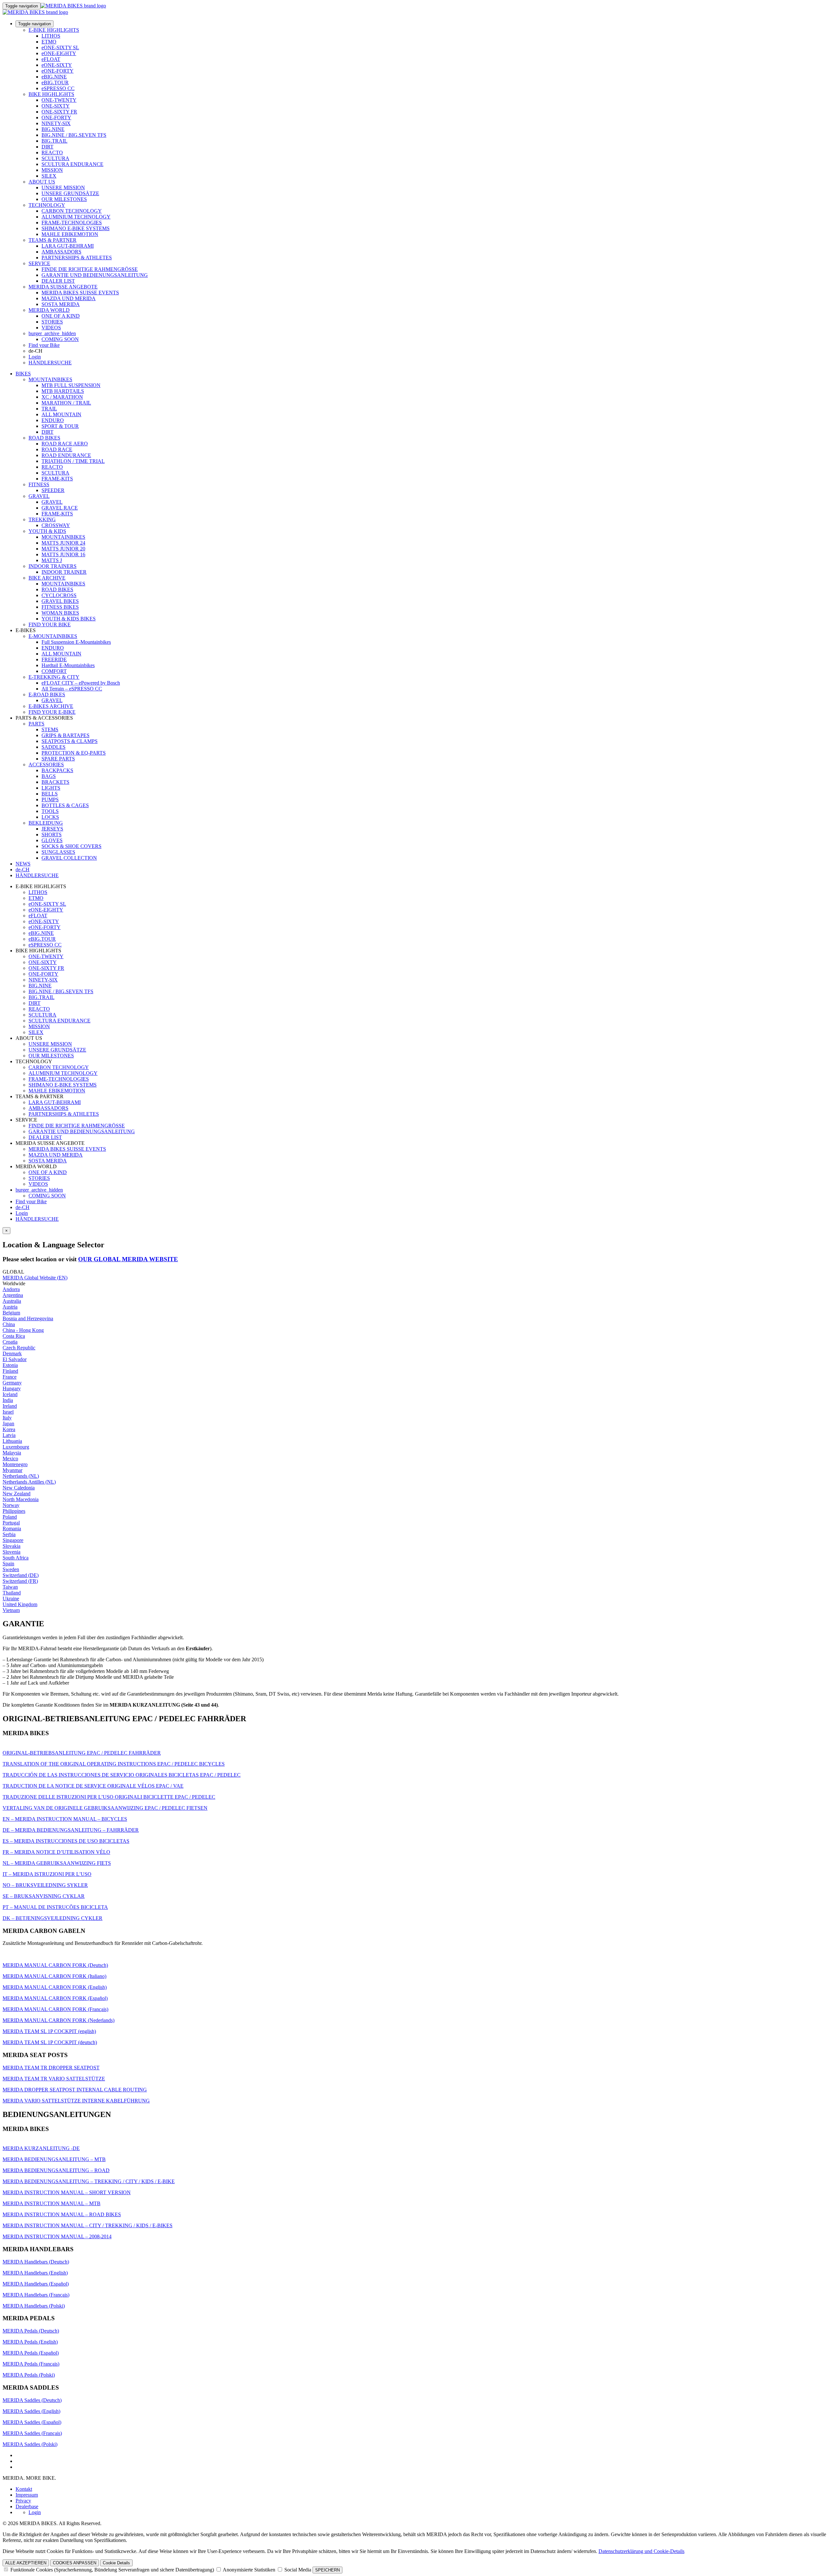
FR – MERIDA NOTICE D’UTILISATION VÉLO (56, 1852)
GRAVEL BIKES (60, 601)
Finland (10, 1371)
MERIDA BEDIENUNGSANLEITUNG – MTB (54, 2159)
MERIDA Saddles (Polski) (30, 2444)
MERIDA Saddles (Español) (32, 2422)
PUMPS (50, 800)
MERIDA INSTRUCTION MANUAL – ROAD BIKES (62, 2214)
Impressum (27, 2495)
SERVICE (39, 263)
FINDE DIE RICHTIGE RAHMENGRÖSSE (90, 269)
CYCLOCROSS (59, 595)
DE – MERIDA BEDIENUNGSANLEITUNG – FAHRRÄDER (71, 1830)
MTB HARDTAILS (63, 391)
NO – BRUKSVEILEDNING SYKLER (45, 1885)
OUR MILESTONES (64, 199)
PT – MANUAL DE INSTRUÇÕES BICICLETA (55, 1907)
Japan (8, 1423)
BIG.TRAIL (54, 141)
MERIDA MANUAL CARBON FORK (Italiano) (54, 1976)
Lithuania (12, 1441)
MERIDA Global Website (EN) (35, 1278)
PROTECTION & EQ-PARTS (74, 753)
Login (35, 357)
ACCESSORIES (46, 765)
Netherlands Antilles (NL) (29, 1482)
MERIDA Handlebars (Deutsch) (36, 2262)
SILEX (49, 176)
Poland (10, 1517)
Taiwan (10, 1587)
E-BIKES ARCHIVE (51, 706)
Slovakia (12, 1546)
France (10, 1377)
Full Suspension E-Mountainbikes (76, 642)
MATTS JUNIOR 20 (63, 549)
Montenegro (15, 1464)
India (8, 1400)
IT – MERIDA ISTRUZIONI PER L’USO (47, 1874)
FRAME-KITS (57, 479)
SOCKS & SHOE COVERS (71, 846)
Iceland (10, 1394)
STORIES (52, 322)
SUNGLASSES (58, 852)
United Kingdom (20, 1604)
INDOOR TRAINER (64, 572)
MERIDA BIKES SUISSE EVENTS (80, 293)
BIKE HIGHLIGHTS (51, 94)
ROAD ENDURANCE (66, 455)
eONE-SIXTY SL (60, 47)
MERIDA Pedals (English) (30, 2342)
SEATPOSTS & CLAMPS (70, 741)
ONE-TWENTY (59, 100)
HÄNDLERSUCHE (50, 363)
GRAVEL (39, 496)
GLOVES (52, 840)
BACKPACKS (57, 770)
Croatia (10, 1342)
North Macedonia (21, 1499)
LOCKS (50, 817)
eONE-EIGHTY (59, 53)
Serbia (9, 1534)
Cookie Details (116, 2563)
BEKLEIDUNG (46, 823)
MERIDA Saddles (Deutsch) (32, 2400)
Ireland (10, 1406)
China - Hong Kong (23, 1330)
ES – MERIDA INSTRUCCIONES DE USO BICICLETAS (66, 1841)
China (9, 1324)
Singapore (13, 1540)
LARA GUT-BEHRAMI (68, 246)
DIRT (47, 147)
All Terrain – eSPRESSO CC (72, 689)
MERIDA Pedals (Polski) (29, 2375)
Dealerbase (27, 2506)
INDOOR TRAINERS (53, 566)
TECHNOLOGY (47, 205)
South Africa (16, 1558)
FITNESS (39, 484)
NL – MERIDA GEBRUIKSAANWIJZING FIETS (57, 1863)
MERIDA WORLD (49, 310)
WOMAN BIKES (60, 613)
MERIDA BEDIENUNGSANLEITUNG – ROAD (56, 2170)
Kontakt (24, 2489)
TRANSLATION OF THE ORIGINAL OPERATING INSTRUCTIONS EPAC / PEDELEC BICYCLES (114, 1764)
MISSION (52, 170)
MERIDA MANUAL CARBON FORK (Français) (55, 2009)
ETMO (49, 42)
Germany (12, 1383)
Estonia (10, 1365)
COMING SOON (60, 339)
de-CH (23, 1207)
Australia (12, 1301)
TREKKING (42, 519)
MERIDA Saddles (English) (31, 2411)
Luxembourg (16, 1447)
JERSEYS (52, 829)
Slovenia (12, 1552)
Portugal (11, 1523)
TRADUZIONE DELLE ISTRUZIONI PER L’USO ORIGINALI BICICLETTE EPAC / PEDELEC (109, 1797)
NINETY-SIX (56, 123)
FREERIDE (54, 659)
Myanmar (12, 1470)
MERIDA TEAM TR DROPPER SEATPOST (51, 2068)
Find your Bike (44, 345)
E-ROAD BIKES (47, 694)
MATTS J (52, 560)
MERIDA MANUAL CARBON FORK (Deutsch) (55, 1965)
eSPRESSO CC (58, 88)
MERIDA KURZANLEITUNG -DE (41, 2148)
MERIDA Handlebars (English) (35, 2273)
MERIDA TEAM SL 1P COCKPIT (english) (49, 2031)
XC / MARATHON (62, 397)
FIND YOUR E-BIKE (52, 712)
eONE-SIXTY (57, 65)
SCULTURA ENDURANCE (72, 164)
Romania (12, 1529)
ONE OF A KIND (61, 316)
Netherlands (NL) (21, 1476)
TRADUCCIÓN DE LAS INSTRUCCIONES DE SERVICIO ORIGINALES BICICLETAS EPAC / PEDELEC (122, 1775)
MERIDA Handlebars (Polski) (34, 2306)
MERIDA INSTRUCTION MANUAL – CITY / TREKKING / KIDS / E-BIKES (88, 2225)
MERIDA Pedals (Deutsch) (31, 2331)
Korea (9, 1429)
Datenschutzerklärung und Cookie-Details (641, 2551)
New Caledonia (19, 1488)
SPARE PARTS (58, 759)
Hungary (12, 1388)
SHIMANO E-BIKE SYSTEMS (76, 228)
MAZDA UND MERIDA (69, 298)
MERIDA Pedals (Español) (31, 2353)
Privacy (23, 2501)
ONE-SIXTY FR (59, 112)
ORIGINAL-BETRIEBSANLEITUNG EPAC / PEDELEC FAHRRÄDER (82, 1753)
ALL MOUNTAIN (61, 414)
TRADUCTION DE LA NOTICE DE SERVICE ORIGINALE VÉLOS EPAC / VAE (93, 1786)
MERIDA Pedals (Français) (31, 2364)
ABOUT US (42, 182)
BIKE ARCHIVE (47, 578)
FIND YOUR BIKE (50, 624)
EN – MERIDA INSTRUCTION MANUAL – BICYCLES (65, 1819)
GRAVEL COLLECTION (69, 858)
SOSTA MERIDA (61, 304)
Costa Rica (14, 1336)
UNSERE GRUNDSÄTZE (70, 193)
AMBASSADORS (61, 252)
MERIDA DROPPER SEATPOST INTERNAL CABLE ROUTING (75, 2090)
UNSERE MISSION (63, 188)
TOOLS (50, 811)
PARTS (36, 724)
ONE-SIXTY (56, 106)
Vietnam (11, 1610)
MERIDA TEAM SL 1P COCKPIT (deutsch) (50, 2042)
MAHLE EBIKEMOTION (70, 234)
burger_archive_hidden (52, 333)
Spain (8, 1564)
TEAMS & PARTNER (53, 240)
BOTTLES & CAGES (65, 805)
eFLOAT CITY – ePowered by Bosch (81, 683)
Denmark (12, 1353)
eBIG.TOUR (55, 82)
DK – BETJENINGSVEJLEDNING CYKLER (53, 1918)
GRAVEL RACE (60, 508)
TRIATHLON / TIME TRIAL (73, 461)
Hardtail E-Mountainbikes (68, 665)
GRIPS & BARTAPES (65, 735)
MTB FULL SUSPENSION (71, 385)
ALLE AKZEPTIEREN (26, 2563)
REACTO (52, 153)
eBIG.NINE (54, 77)
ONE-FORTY (56, 118)
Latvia (9, 1435)
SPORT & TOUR (60, 426)
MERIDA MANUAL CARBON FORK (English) (55, 1987)
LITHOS (51, 36)
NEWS (23, 864)
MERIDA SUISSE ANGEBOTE (63, 287)
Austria (10, 1307)
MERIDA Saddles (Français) (32, 2433)
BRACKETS (55, 782)
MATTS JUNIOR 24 (63, 543)
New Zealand (17, 1494)
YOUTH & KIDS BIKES (69, 619)
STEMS (50, 729)
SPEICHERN (327, 2570)
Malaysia (12, 1453)
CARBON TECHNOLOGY (72, 211)
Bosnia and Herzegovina (28, 1318)
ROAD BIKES (44, 438)
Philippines (14, 1511)
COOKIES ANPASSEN (75, 2563)
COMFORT (54, 671)
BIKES (23, 374)
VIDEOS (51, 328)
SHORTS (52, 835)
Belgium (11, 1313)
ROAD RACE (57, 449)
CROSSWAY (56, 525)
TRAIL (49, 409)
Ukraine (11, 1599)
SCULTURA (55, 158)
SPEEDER (53, 490)
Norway (11, 1505)
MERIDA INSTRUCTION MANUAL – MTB (52, 2203)
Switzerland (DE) (21, 1575)
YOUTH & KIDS (47, 531)
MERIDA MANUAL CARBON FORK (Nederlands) (59, 2020)
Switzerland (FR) (20, 1581)
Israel (8, 1412)
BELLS (50, 794)
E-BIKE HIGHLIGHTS (54, 30)
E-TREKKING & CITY (54, 677)
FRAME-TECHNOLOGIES (72, 223)
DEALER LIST (58, 281)
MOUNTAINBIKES (50, 379)
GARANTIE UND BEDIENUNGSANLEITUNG (95, 275)
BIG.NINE (53, 129)
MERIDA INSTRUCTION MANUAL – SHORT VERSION (67, 2192)
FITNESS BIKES (60, 607)
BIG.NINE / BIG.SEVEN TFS (74, 135)
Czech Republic (19, 1348)
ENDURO (53, 420)
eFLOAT (51, 59)
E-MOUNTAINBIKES (53, 636)
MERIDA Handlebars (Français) (36, 2295)
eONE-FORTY (58, 71)
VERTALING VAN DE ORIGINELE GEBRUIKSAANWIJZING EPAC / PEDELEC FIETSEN (105, 1808)
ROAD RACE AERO (65, 444)
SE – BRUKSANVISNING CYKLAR (44, 1896)
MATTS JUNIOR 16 (63, 554)
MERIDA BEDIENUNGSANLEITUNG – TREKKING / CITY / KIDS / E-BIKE (89, 2181)
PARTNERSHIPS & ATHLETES (77, 258)
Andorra (11, 1289)
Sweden (11, 1569)
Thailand (12, 1593)
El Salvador (15, 1359)
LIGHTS (51, 788)
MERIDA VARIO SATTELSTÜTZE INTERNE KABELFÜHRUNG (76, 2101)
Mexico (10, 1459)
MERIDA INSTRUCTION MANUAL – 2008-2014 (57, 2236)
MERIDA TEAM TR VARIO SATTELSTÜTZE (54, 2079)
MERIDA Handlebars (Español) (36, 2284)
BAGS (49, 776)
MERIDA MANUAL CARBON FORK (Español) (55, 1998)
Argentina (13, 1295)
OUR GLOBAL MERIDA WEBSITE (128, 1259)
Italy (7, 1418)
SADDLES (53, 747)
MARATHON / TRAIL (66, 403)
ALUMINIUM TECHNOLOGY (76, 217)
